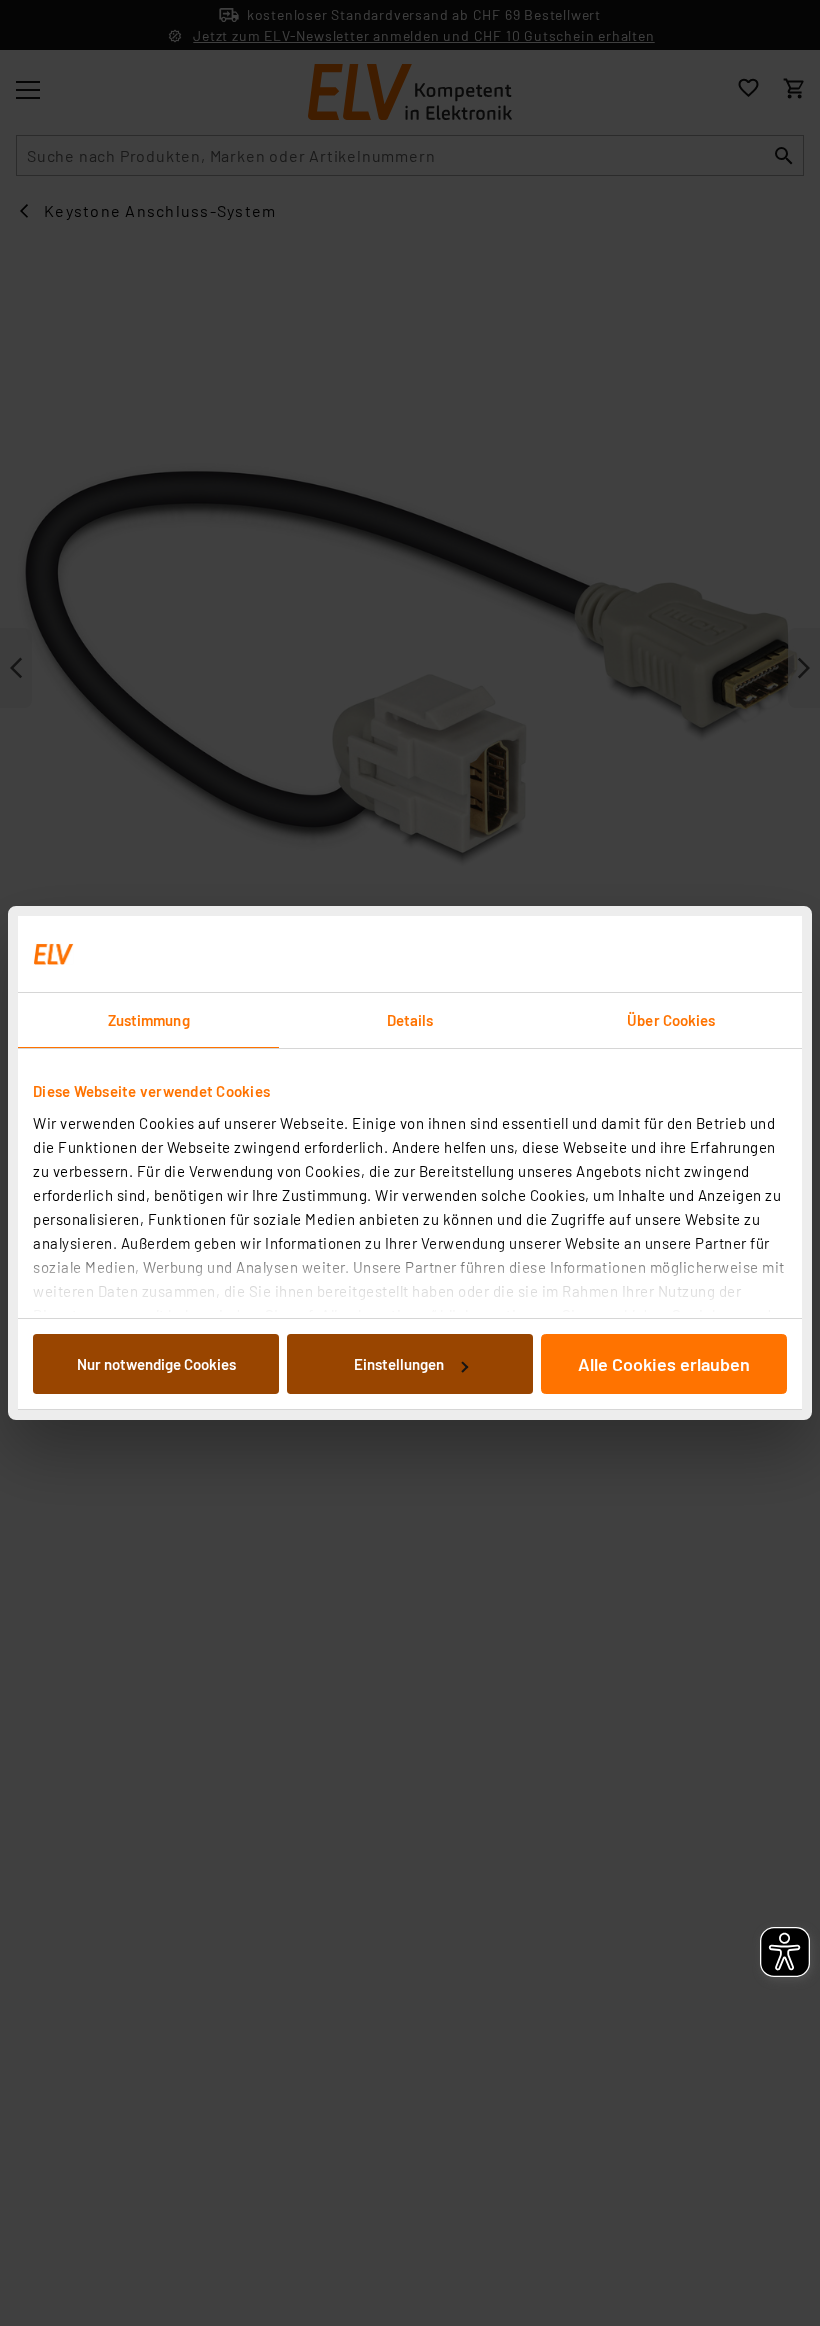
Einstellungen (399, 1364)
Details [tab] (410, 1020)
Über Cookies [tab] (671, 1020)
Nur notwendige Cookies (156, 1364)
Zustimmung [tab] (149, 1020)
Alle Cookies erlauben (664, 1364)
